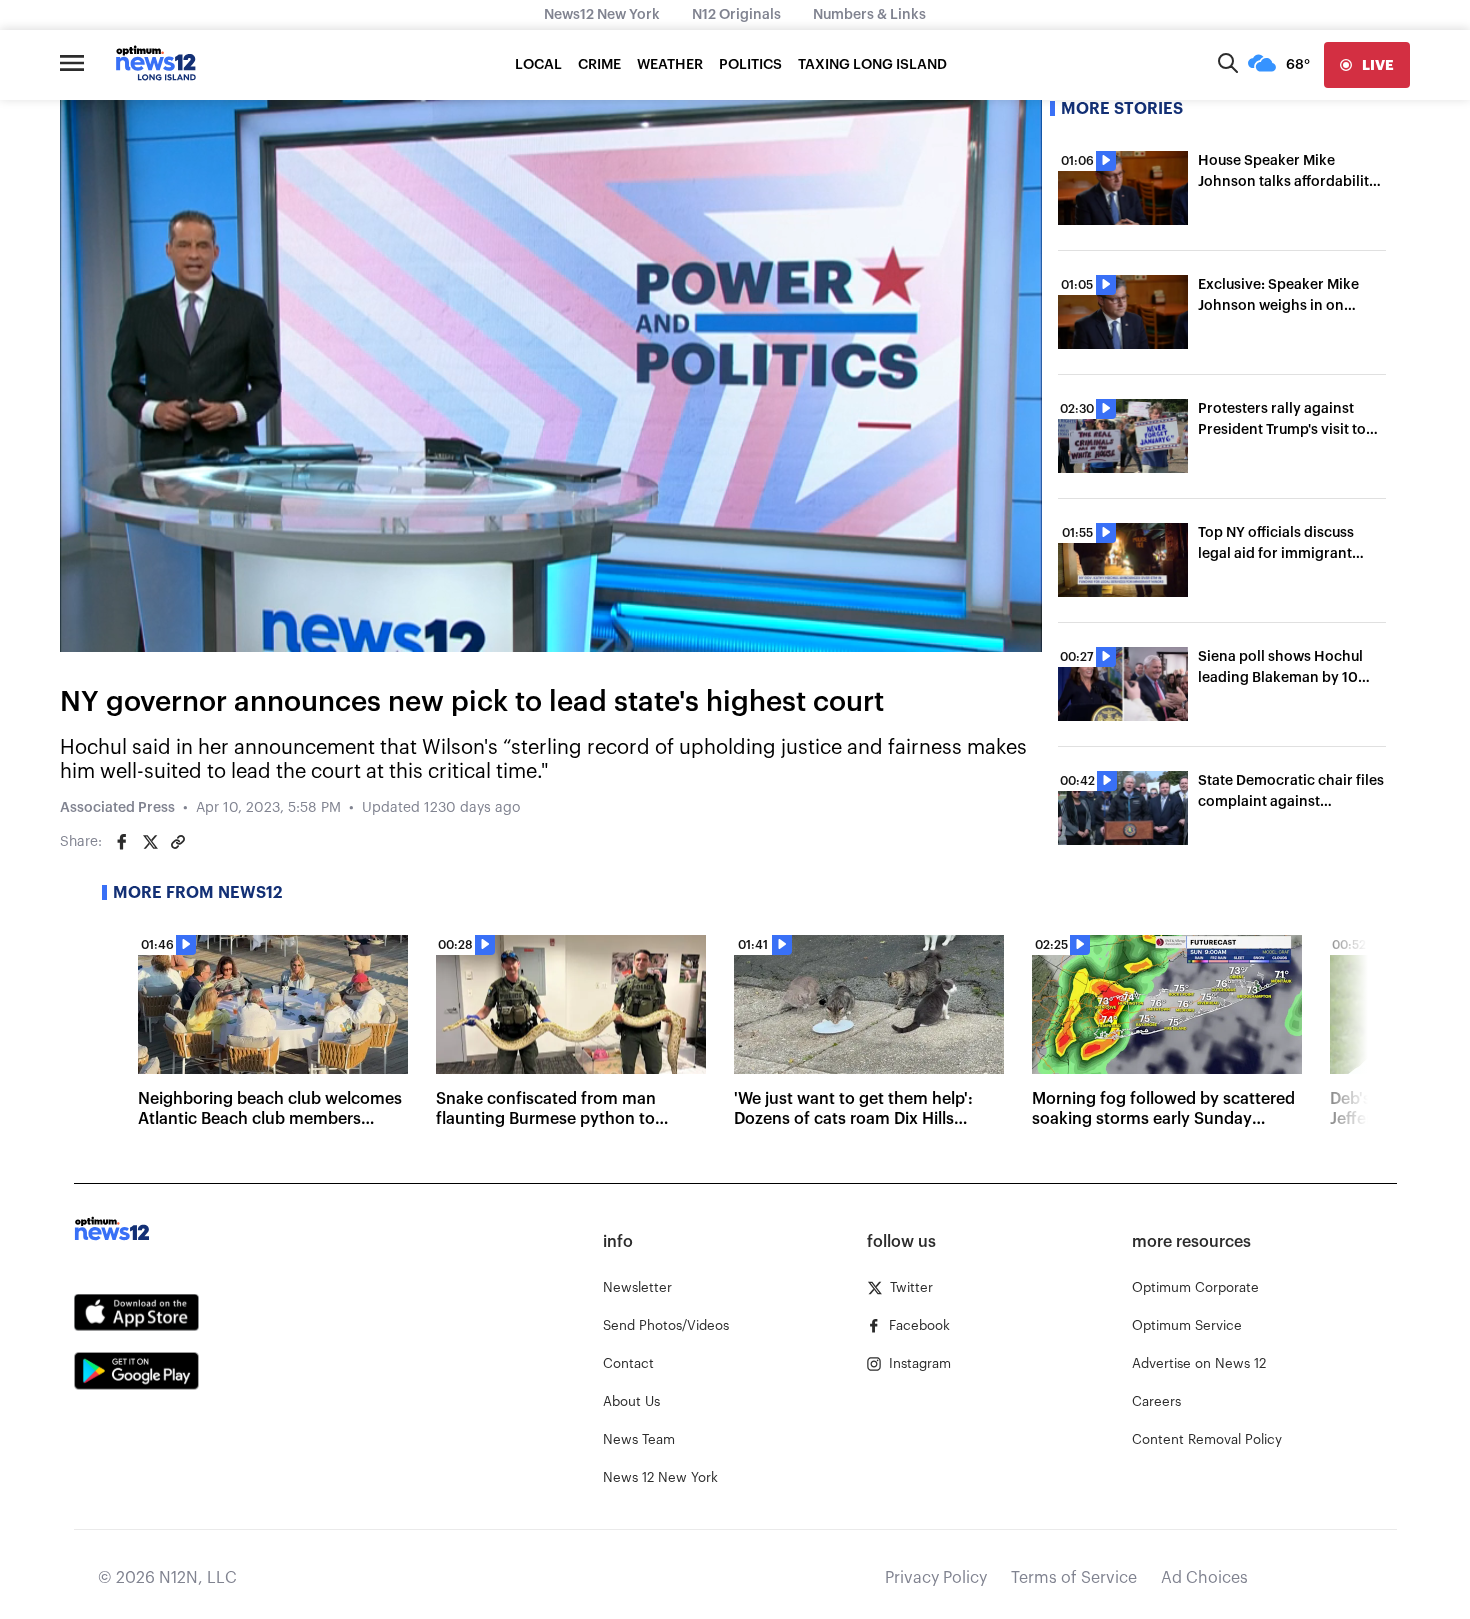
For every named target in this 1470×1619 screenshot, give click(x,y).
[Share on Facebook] (122, 842)
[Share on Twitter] (150, 842)
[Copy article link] (178, 842)
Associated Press (117, 808)
